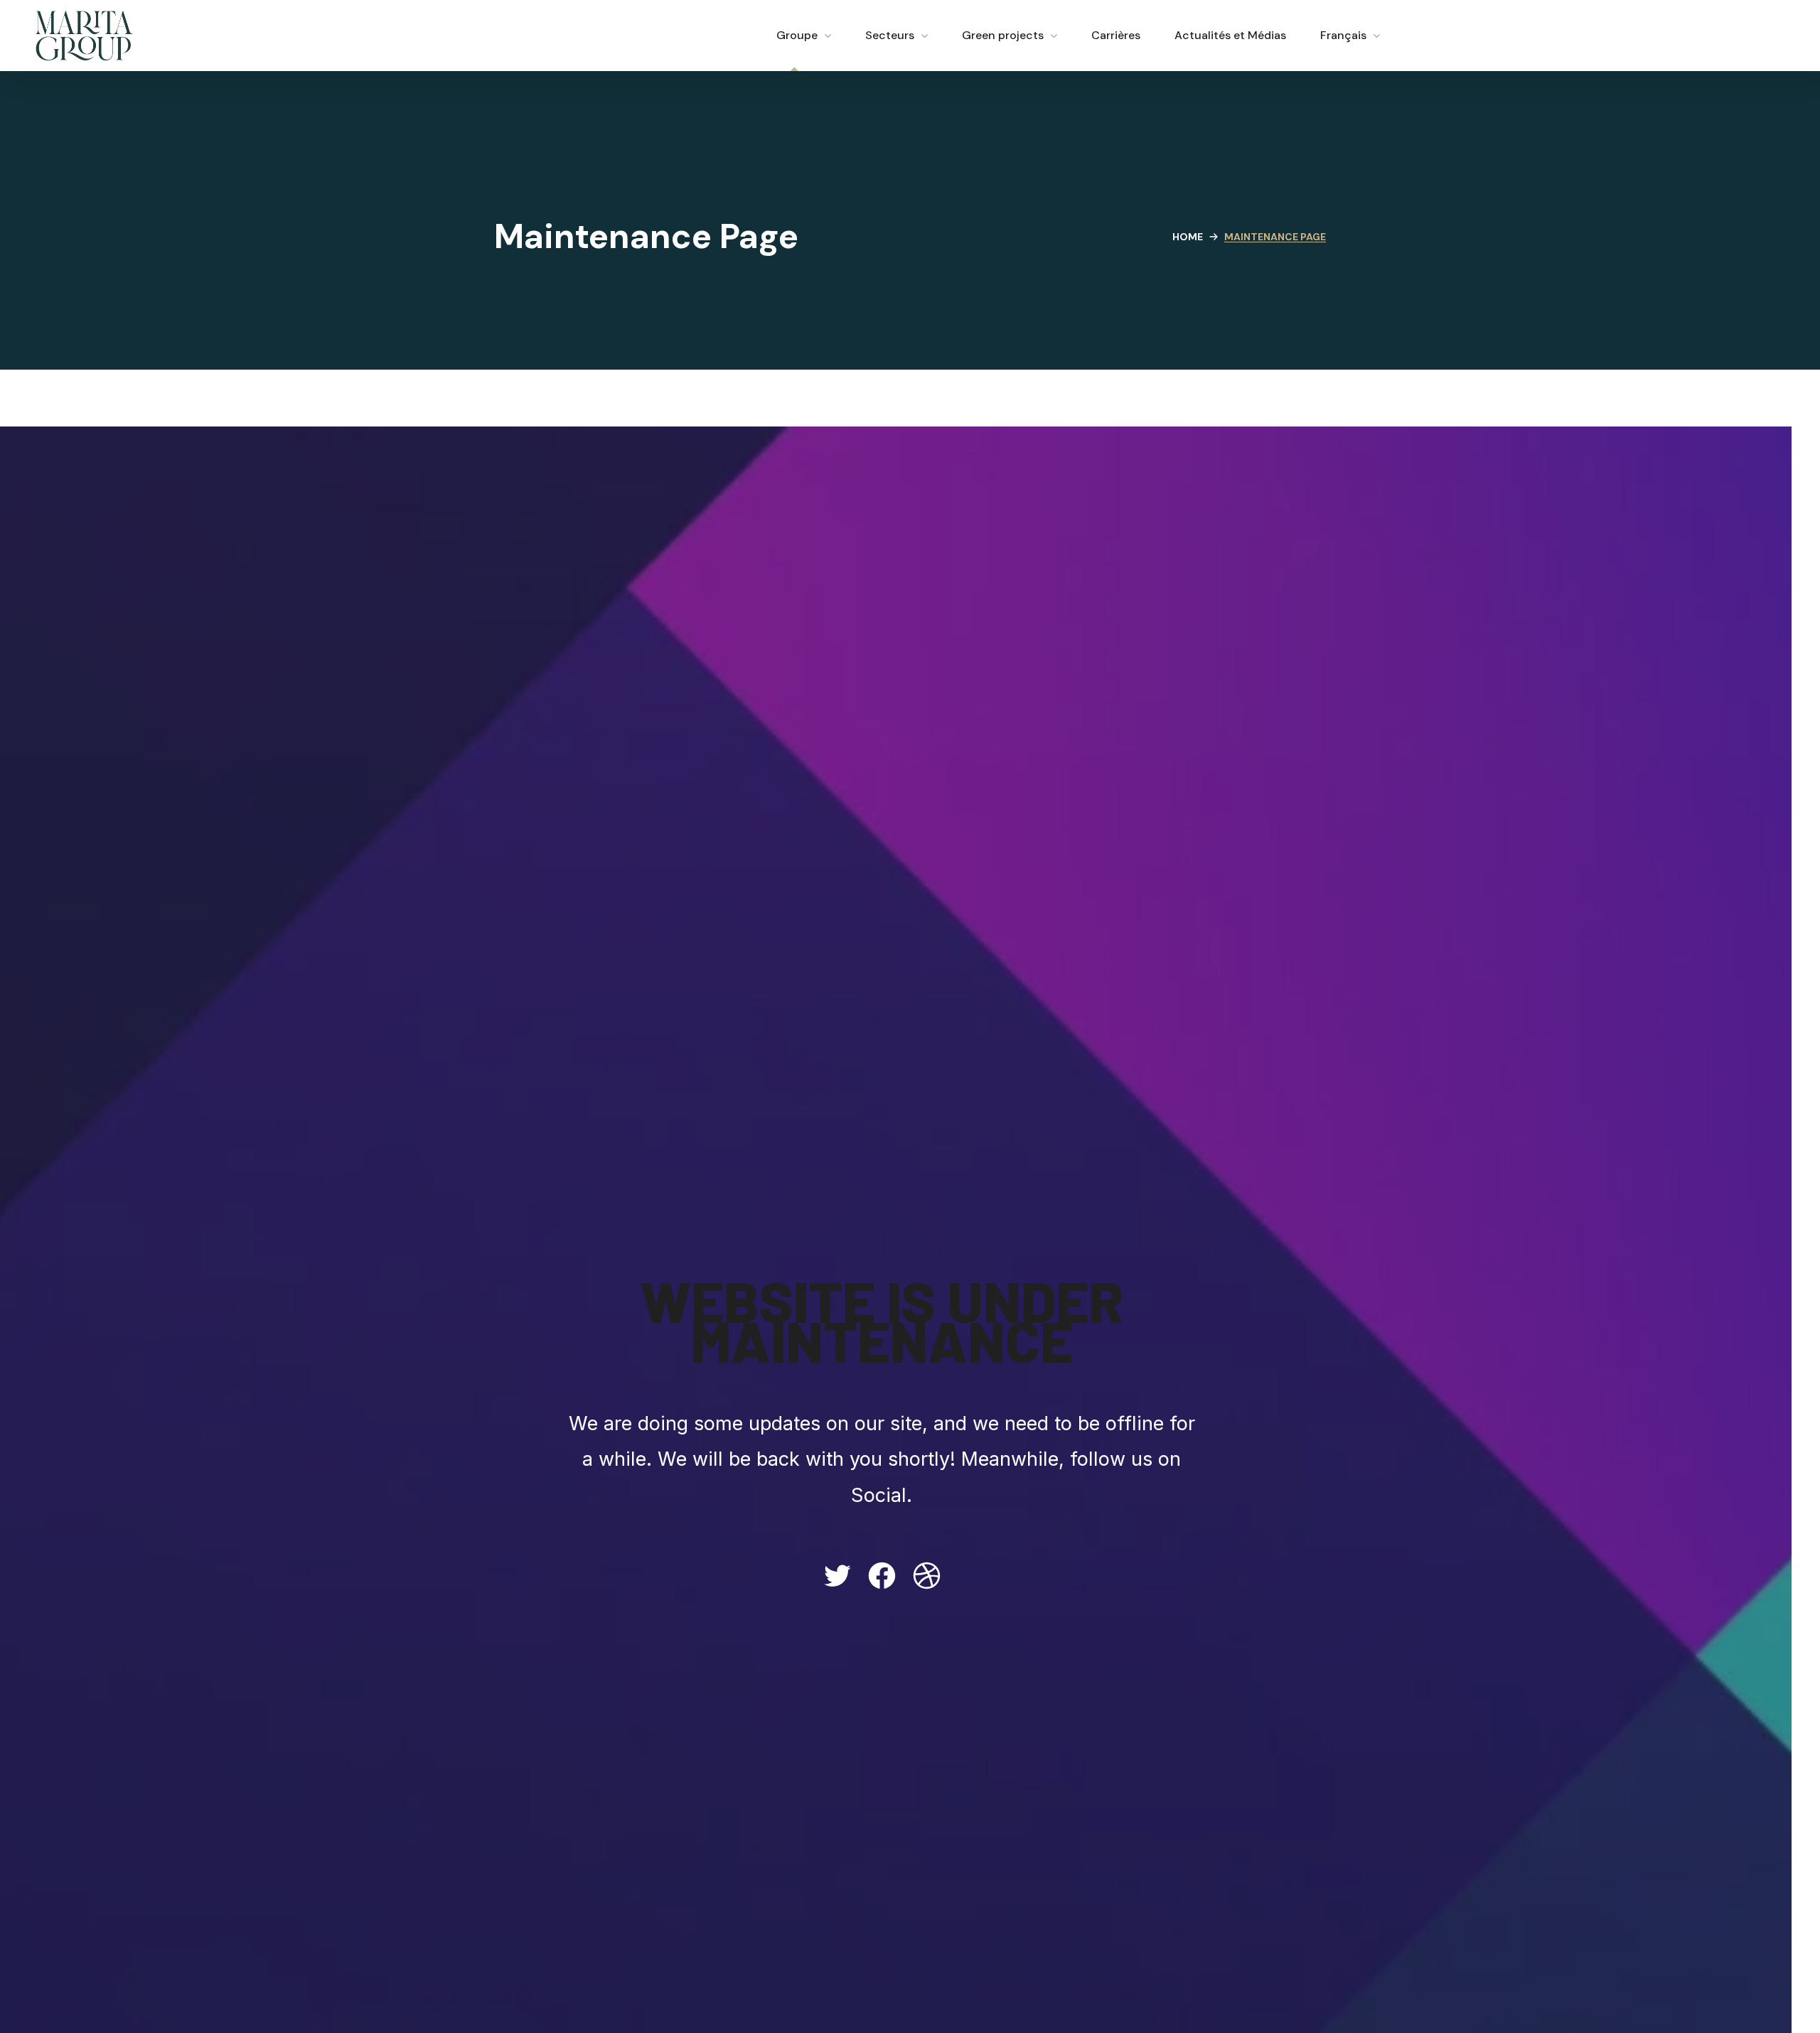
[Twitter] (837, 1576)
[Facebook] (882, 1576)
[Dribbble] (927, 1576)
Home (1188, 237)
